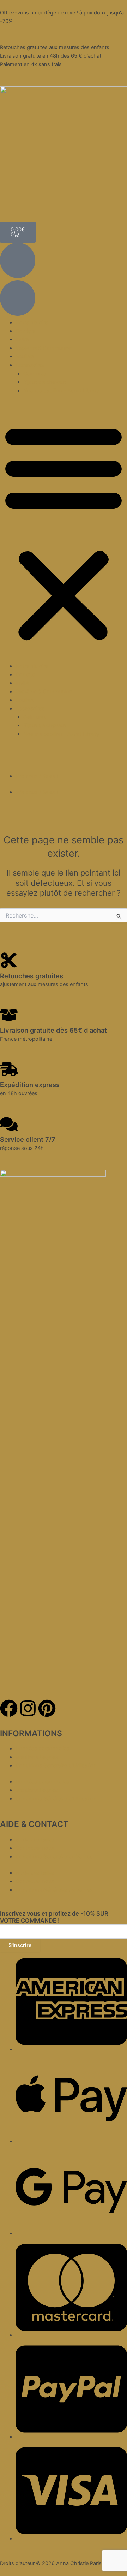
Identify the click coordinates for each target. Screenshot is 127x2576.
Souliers (25, 356)
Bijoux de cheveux (45, 382)
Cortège (25, 331)
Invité (22, 339)
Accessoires (30, 365)
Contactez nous (35, 1848)
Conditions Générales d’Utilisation (56, 1765)
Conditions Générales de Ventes (54, 1857)
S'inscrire (20, 1945)
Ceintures (35, 374)
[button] (64, 532)
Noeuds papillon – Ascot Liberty (61, 391)
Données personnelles (42, 1749)
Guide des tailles (35, 1840)
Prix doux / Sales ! (37, 776)
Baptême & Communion (44, 348)
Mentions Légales (37, 1757)
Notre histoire (32, 322)
